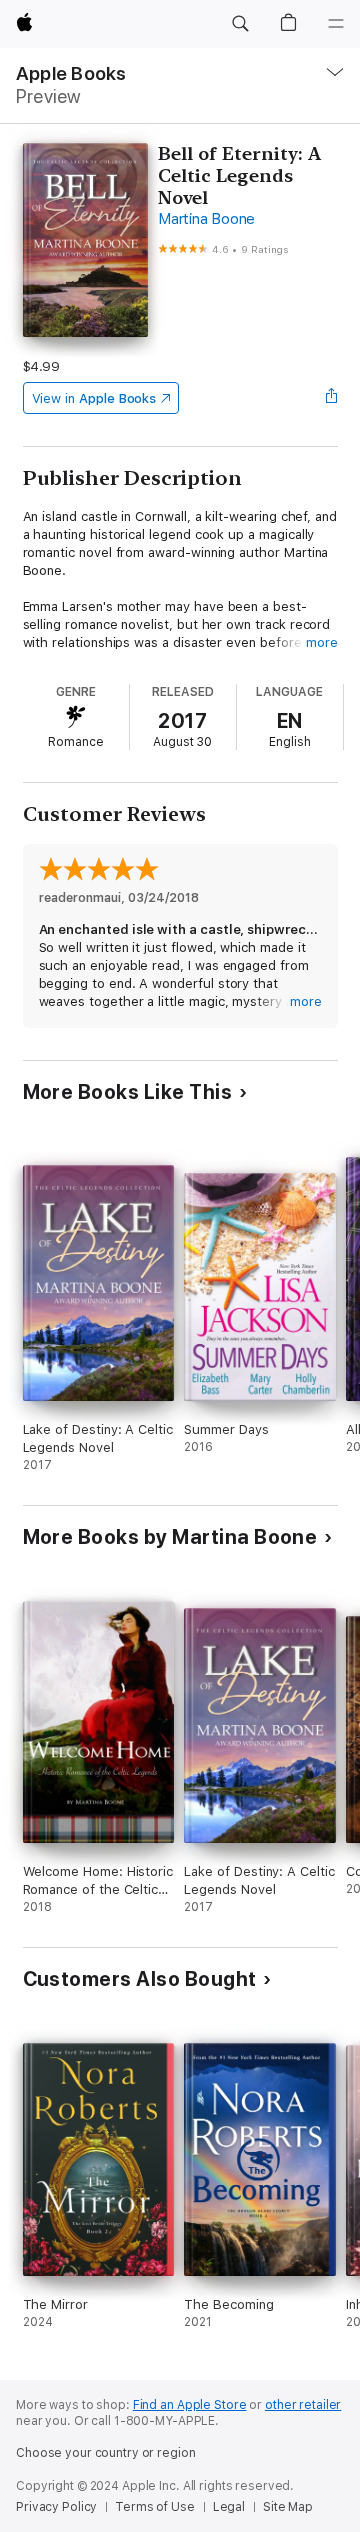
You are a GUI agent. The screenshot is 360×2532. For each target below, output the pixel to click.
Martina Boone (206, 219)
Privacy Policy (56, 2507)
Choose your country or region (106, 2453)
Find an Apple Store (190, 2405)
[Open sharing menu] (331, 398)
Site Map (288, 2507)
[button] (240, 24)
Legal (229, 2507)
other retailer (303, 2405)
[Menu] (336, 24)
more (322, 642)
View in (94, 398)
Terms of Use (155, 2507)
